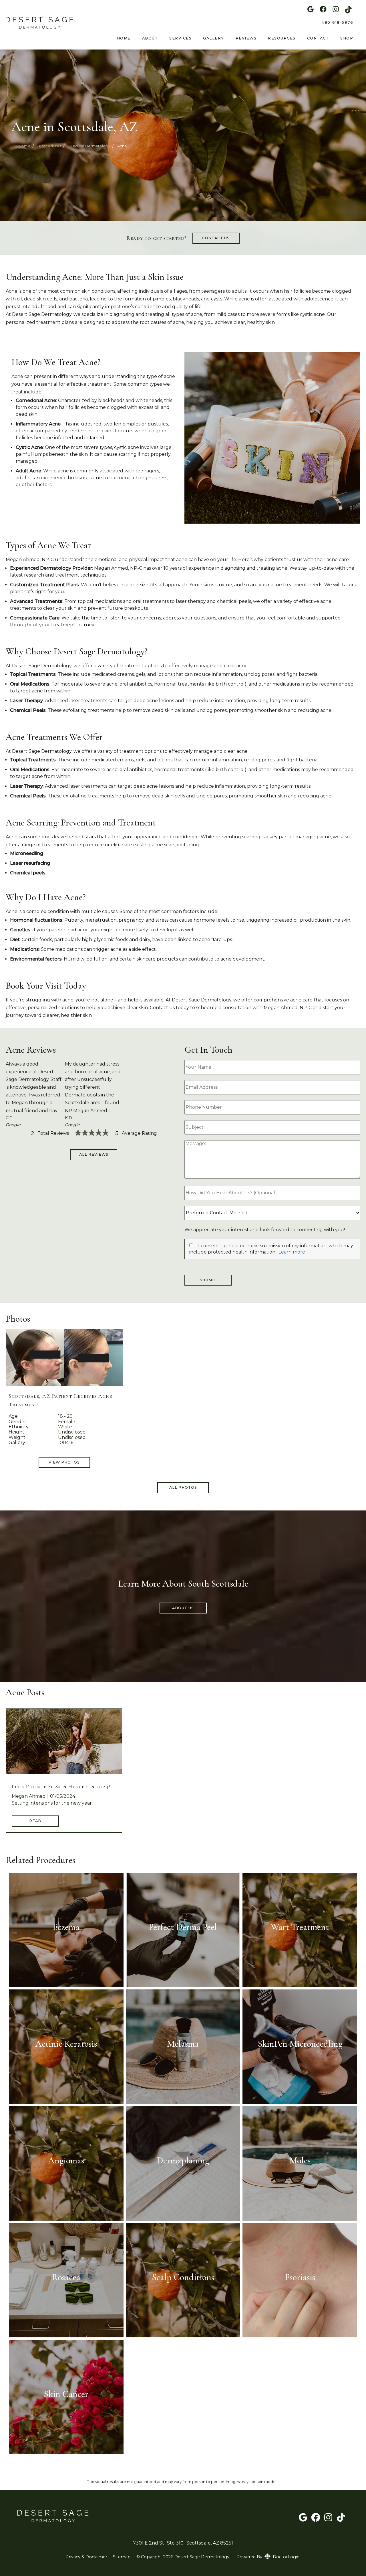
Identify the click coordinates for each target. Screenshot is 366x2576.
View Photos (64, 1462)
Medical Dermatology (90, 146)
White (65, 1427)
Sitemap (122, 2557)
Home (124, 38)
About (150, 38)
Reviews (246, 38)
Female (67, 1422)
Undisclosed (72, 1432)
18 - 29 (65, 1416)
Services (180, 38)
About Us (183, 1608)
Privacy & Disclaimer (86, 2557)
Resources (282, 38)
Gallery (214, 38)
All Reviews (94, 1154)
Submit (208, 1280)
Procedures (50, 146)
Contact (318, 38)
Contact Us (216, 238)
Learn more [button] (292, 1252)
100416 (66, 1443)
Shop (347, 38)
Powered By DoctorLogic (268, 2557)
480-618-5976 (337, 22)
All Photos (183, 1487)
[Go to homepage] (37, 23)
